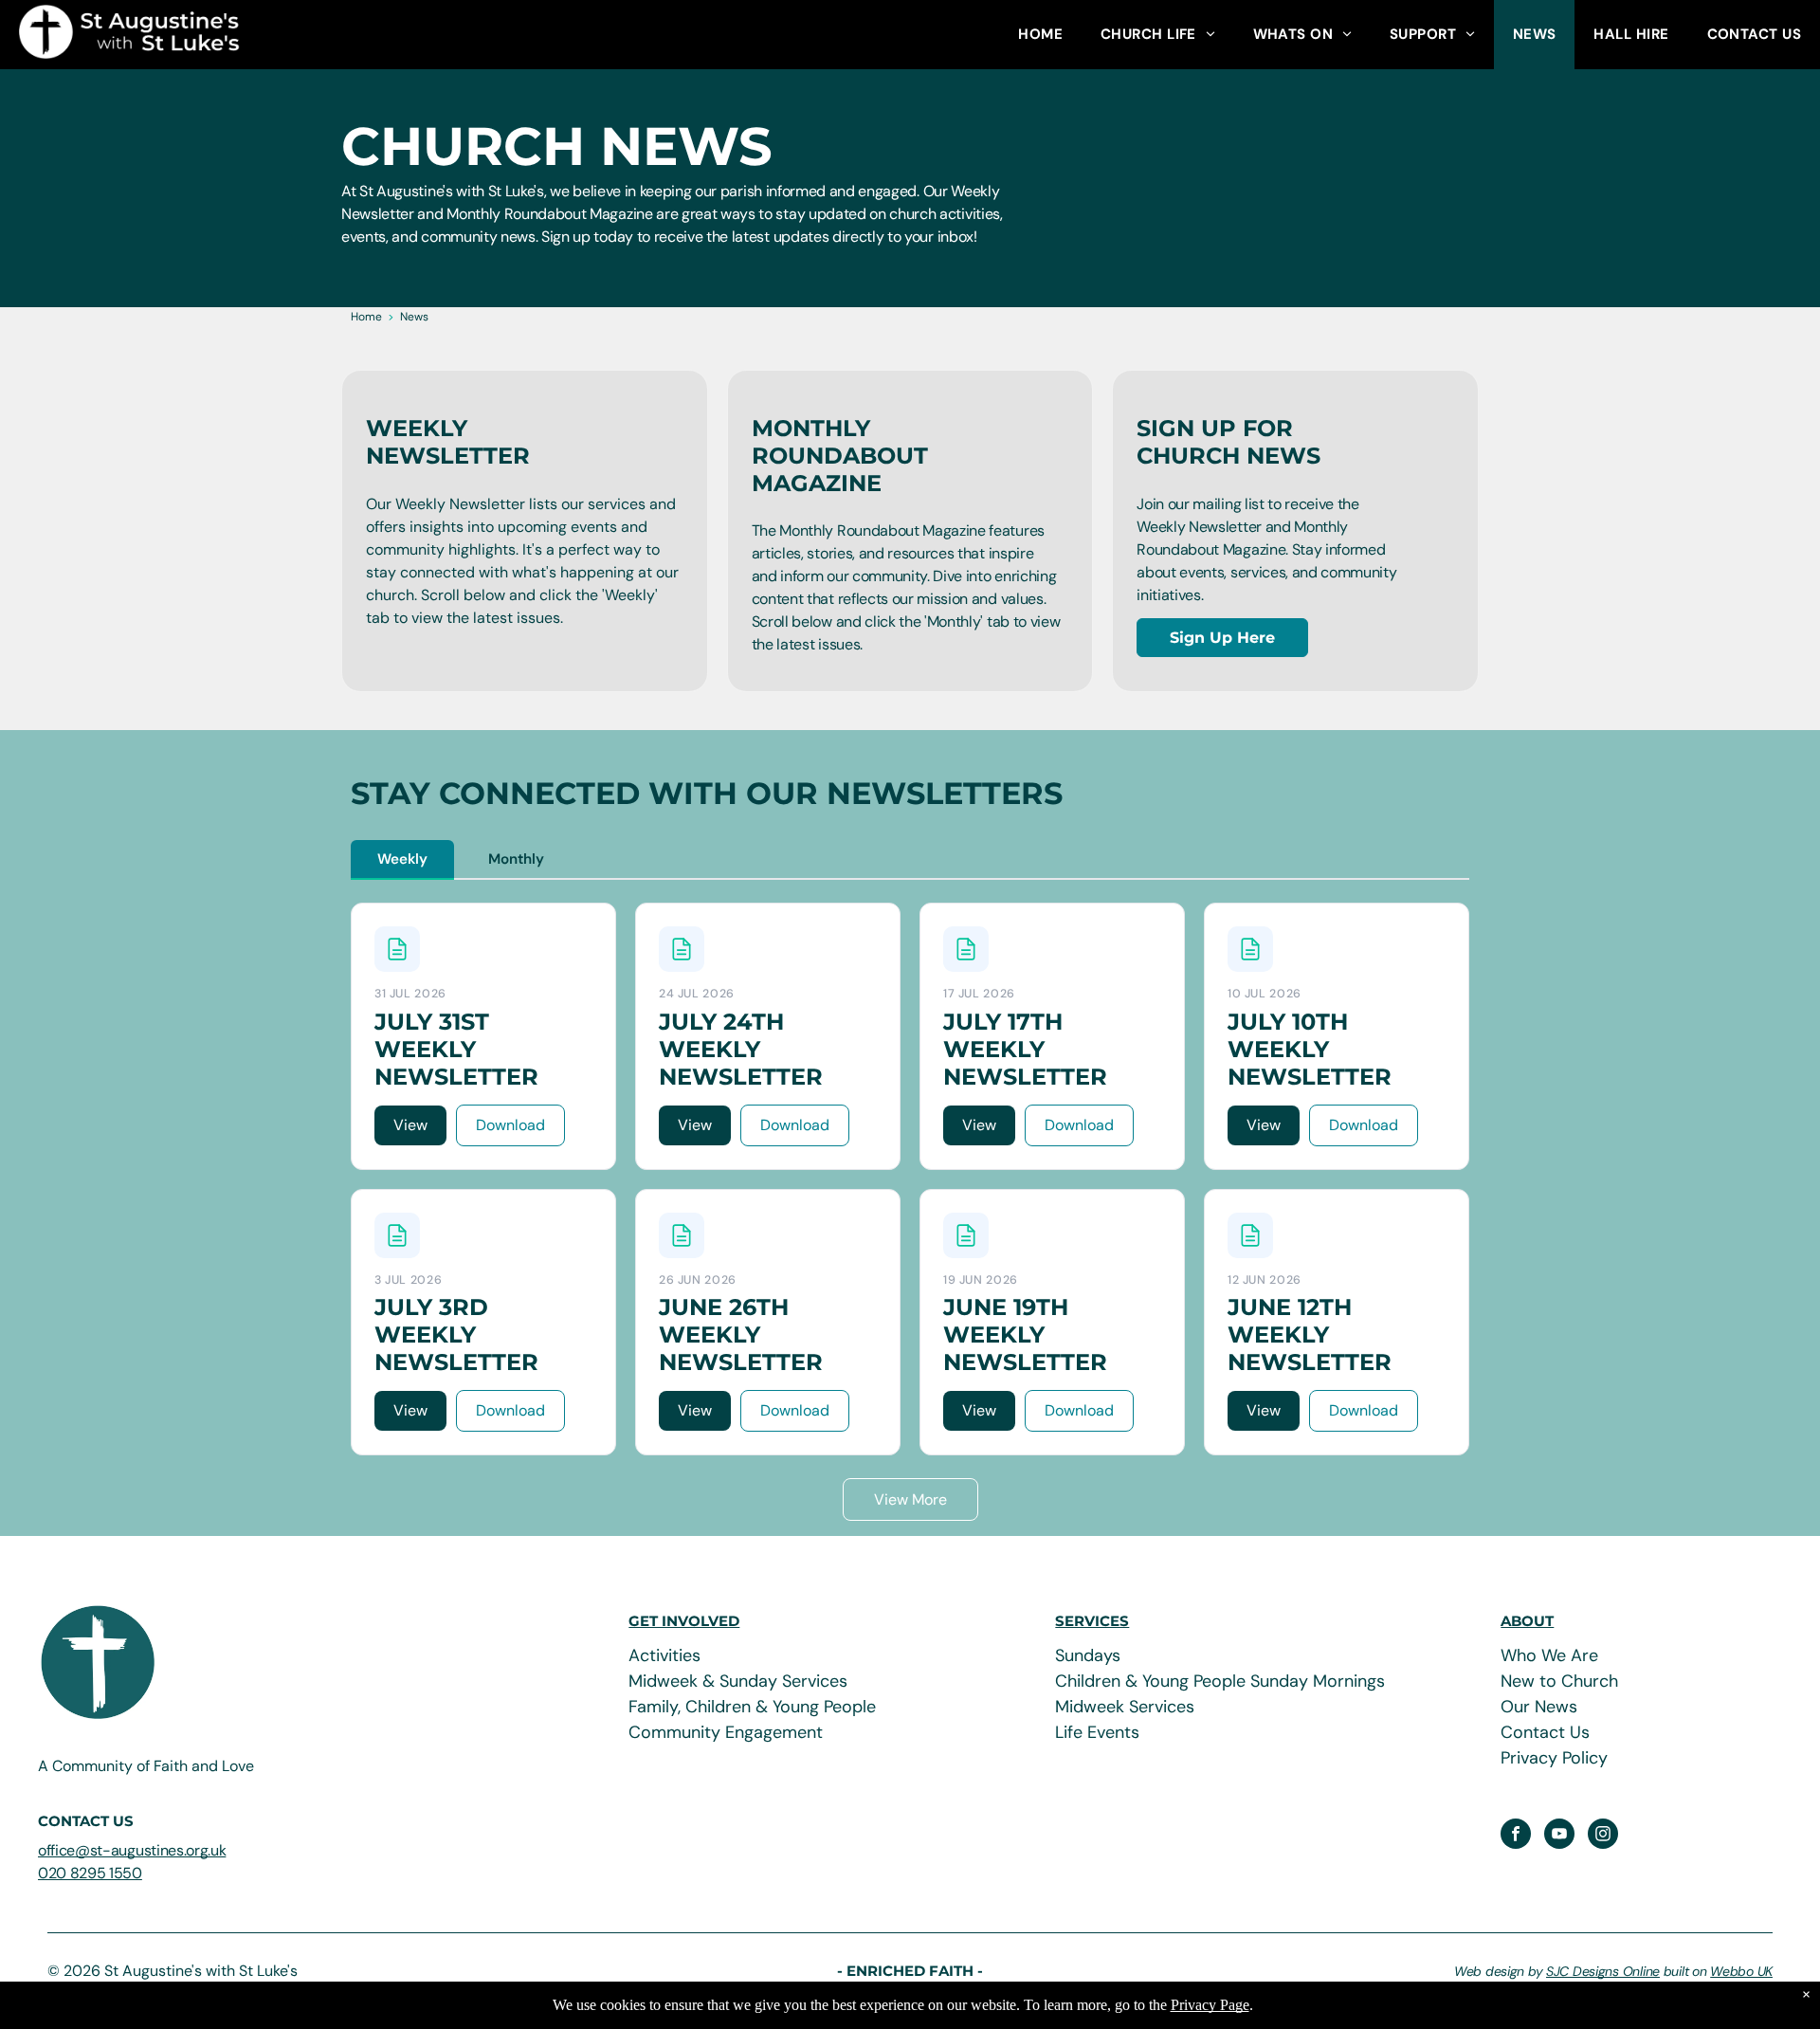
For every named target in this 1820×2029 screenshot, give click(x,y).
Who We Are (1549, 1655)
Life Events (1097, 1732)
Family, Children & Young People (752, 1707)
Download (510, 1125)
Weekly (402, 859)
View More (910, 1499)
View (410, 1125)
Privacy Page (1210, 2005)
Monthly (516, 859)
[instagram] (1603, 1836)
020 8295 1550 (90, 1873)
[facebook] (1516, 1836)
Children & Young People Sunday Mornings (1220, 1681)
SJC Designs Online (1603, 1971)
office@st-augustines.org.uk (132, 1850)
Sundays (1088, 1655)
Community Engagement (726, 1732)
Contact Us (1545, 1732)
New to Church (1559, 1681)
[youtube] (1559, 1836)
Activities (664, 1655)
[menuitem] (1040, 35)
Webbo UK (1741, 1971)
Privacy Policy (1554, 1758)
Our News (1539, 1707)
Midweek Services (1125, 1707)
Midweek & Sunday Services (738, 1681)
